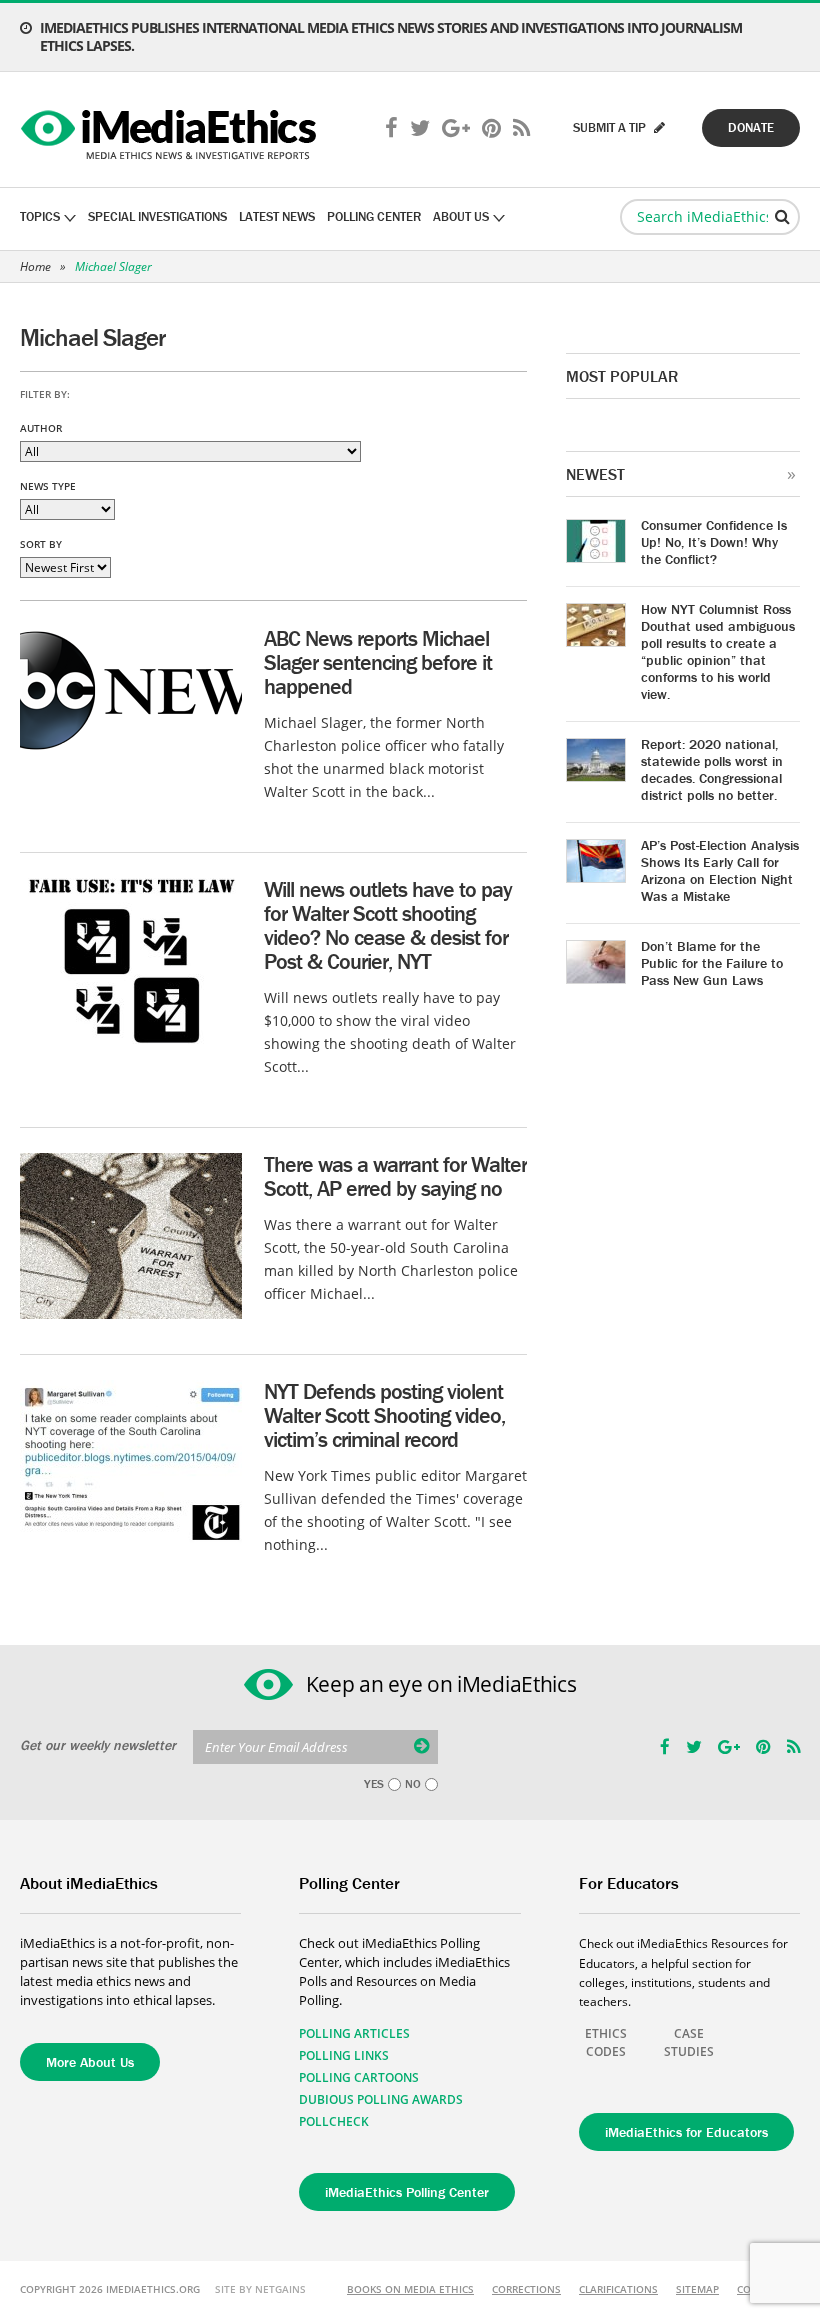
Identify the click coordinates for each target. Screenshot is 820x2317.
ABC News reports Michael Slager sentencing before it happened (378, 662)
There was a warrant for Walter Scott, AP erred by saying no (395, 1176)
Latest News (277, 216)
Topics (40, 216)
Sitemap (697, 2289)
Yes (374, 1784)
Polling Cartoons (359, 2077)
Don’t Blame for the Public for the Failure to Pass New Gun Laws (712, 963)
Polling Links (344, 2055)
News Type (48, 486)
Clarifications (618, 2289)
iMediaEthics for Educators (686, 2132)
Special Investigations (157, 216)
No (413, 1784)
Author (41, 428)
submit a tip (611, 127)
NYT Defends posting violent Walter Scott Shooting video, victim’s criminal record (384, 1415)
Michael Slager (113, 266)
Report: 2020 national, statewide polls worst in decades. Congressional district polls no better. (712, 769)
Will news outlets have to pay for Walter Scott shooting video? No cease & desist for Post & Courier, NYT (388, 925)
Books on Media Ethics (410, 2289)
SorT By (41, 544)
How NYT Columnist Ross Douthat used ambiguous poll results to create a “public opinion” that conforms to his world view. (718, 651)
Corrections (526, 2289)
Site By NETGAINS (260, 2289)
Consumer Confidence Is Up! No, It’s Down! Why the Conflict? (714, 542)
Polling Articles (354, 2033)
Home (35, 266)
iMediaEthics (171, 130)
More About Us (90, 2062)
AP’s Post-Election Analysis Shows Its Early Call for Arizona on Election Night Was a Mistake (720, 870)
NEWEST (595, 474)
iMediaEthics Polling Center (407, 2192)
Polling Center (374, 216)
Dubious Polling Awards (381, 2099)
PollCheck (334, 2121)
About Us (461, 216)
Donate (751, 127)
